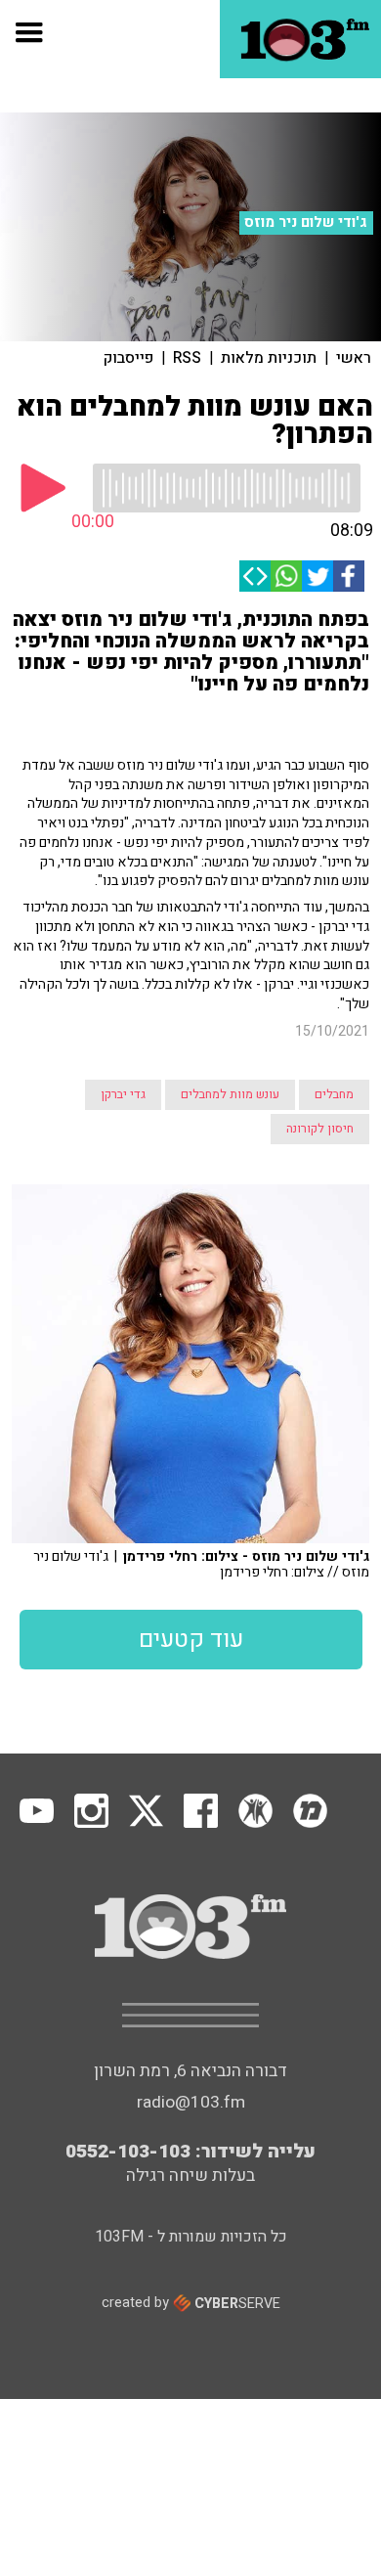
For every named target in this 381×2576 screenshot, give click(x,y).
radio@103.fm (191, 2102)
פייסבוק (128, 358)
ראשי (354, 358)
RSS (187, 358)
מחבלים (334, 1094)
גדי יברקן (123, 1094)
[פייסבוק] (349, 576)
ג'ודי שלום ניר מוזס (306, 222)
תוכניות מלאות (269, 358)
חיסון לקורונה (320, 1129)
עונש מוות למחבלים (230, 1094)
